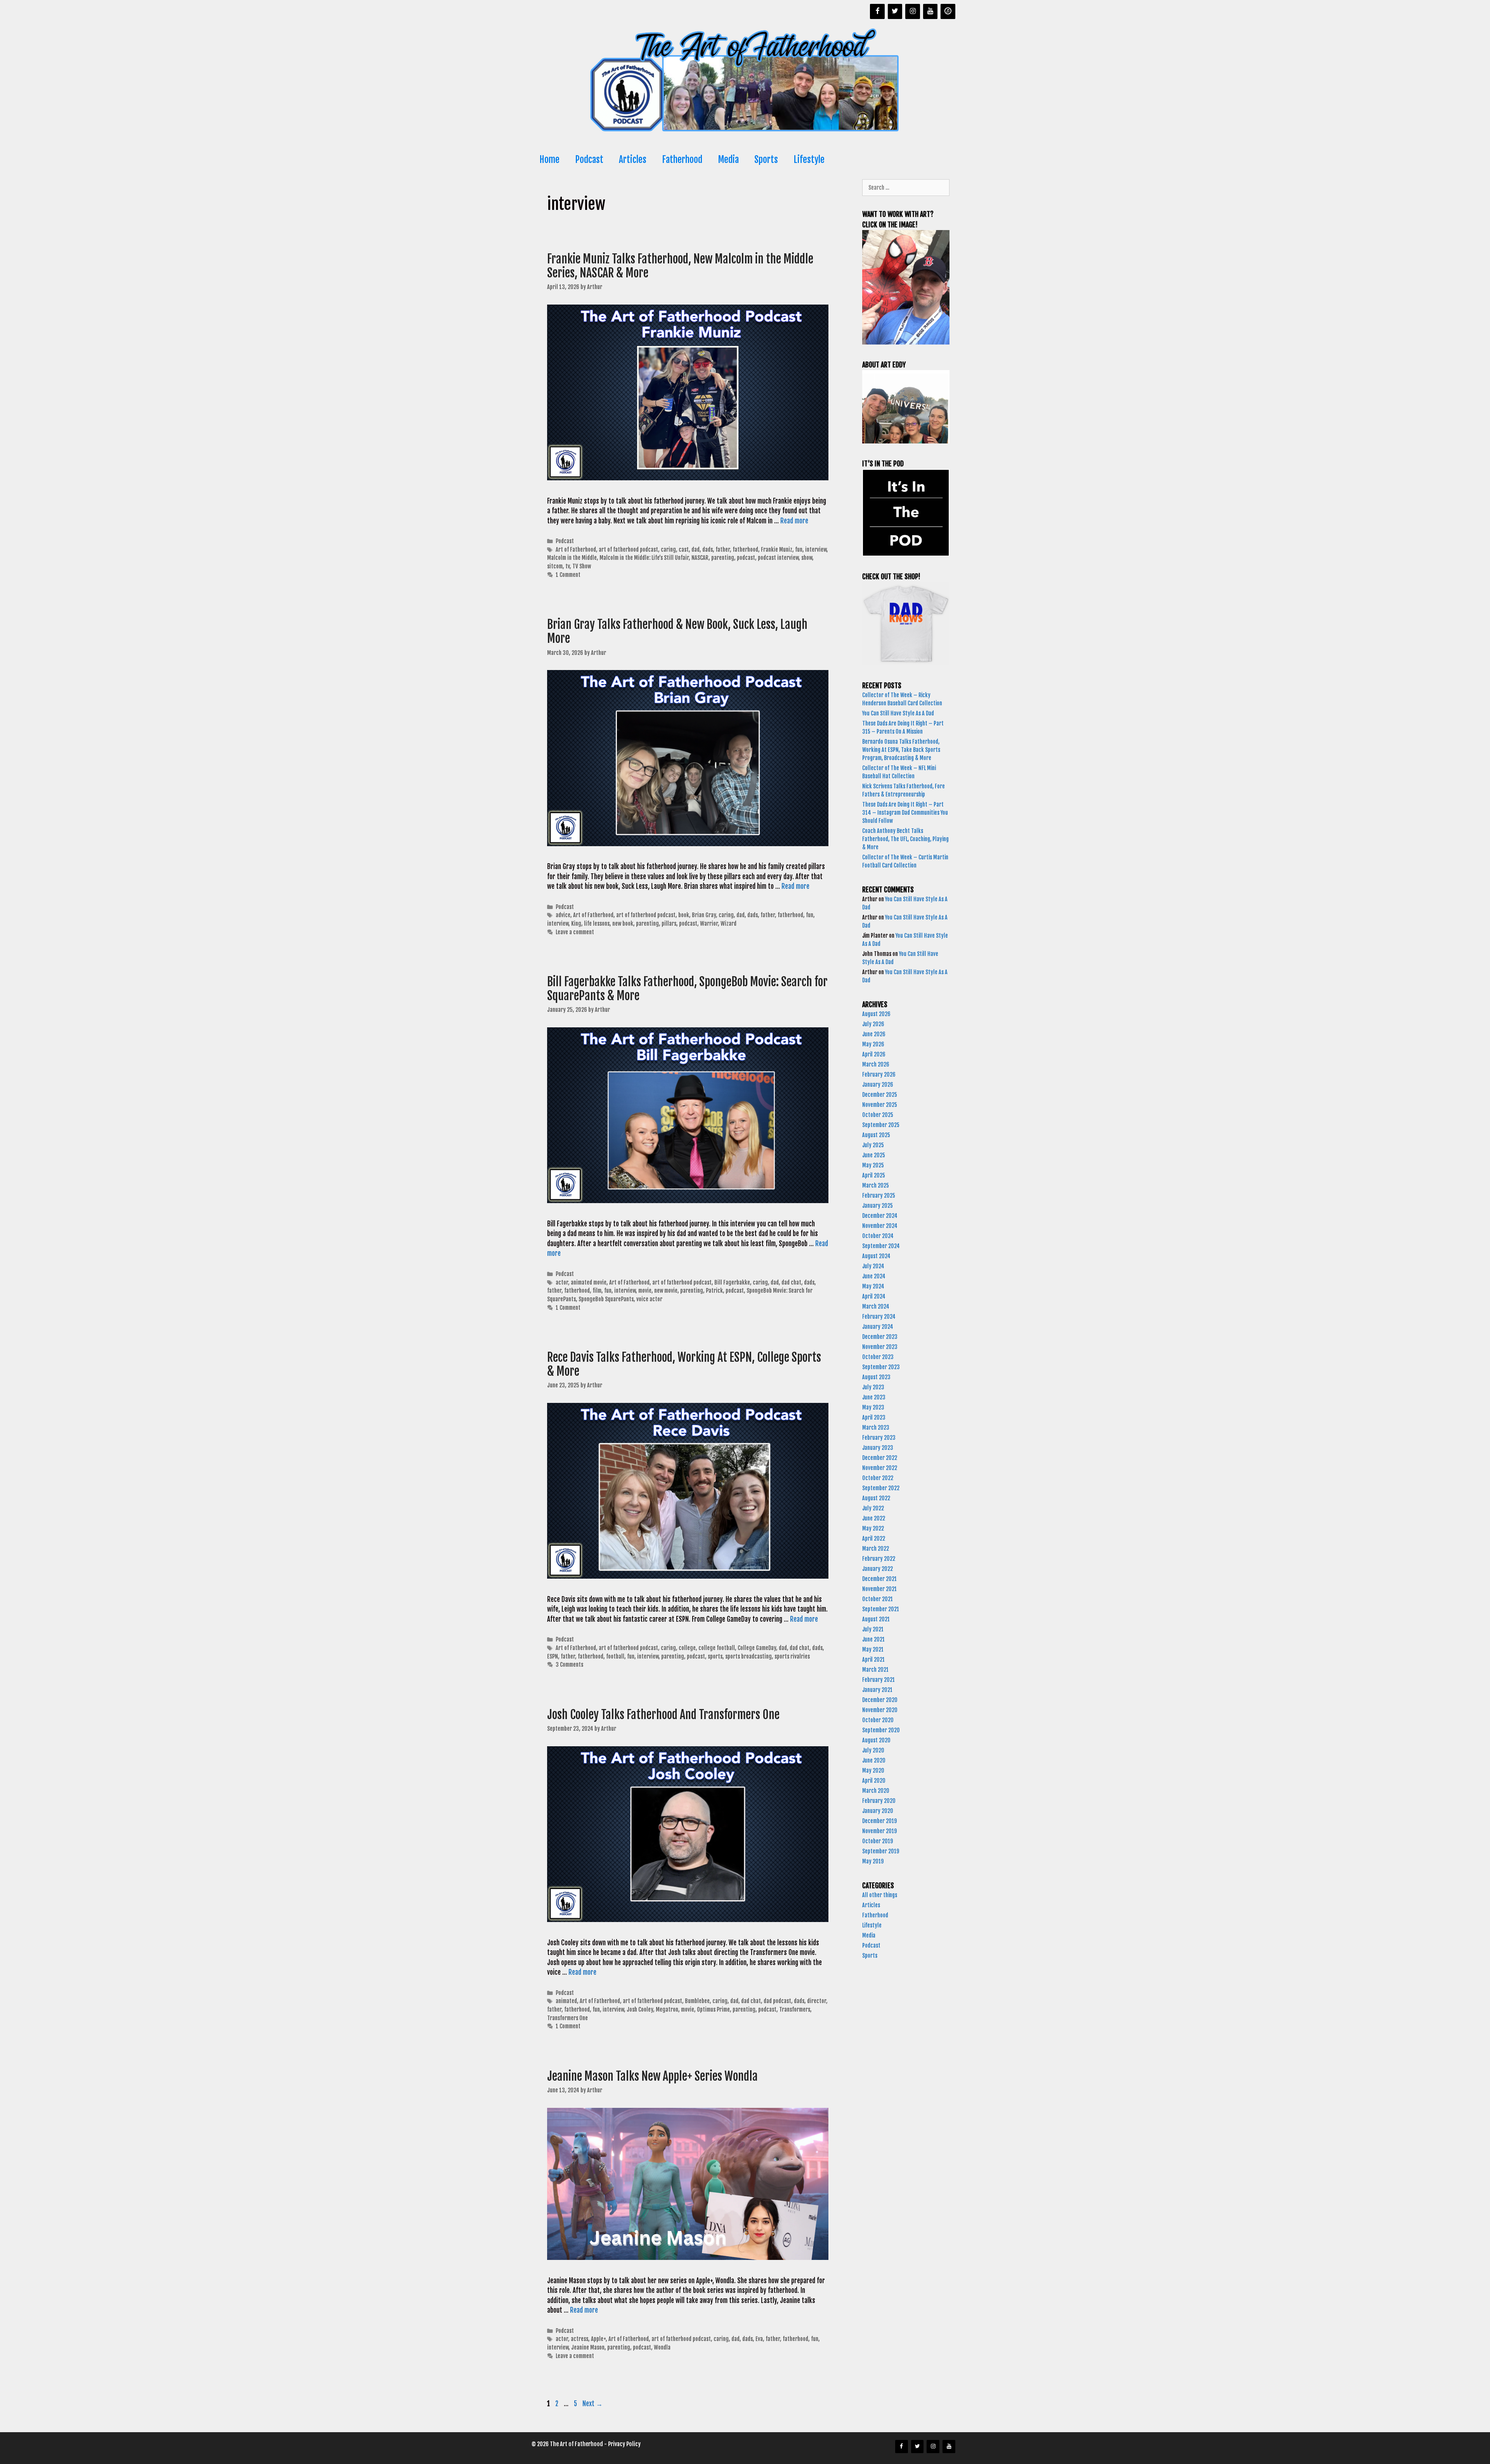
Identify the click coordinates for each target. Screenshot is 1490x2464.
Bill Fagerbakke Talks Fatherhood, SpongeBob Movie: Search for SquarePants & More (687, 989)
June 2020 (874, 1760)
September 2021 (881, 1609)
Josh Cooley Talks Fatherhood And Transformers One (663, 1715)
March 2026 (876, 1064)
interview (816, 550)
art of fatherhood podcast (628, 550)
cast (684, 550)
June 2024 (874, 1276)
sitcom (555, 566)
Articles (633, 160)
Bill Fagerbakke (732, 1282)
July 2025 (873, 1145)
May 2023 (873, 1407)
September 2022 (881, 1488)
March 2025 (876, 1185)
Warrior (709, 924)
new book (623, 924)
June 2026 (874, 1034)
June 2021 (873, 1639)
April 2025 (874, 1175)
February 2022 (879, 1559)
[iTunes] (948, 11)
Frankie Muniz (777, 550)
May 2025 (873, 1165)
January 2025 (878, 1206)
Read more (794, 521)
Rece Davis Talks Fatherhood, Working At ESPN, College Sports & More (684, 1364)
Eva (759, 2339)
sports (715, 1656)
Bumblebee (697, 2001)
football (615, 1656)
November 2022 (880, 1468)
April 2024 (874, 1296)
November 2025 (880, 1105)
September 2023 (881, 1367)
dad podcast (777, 2001)
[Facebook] (877, 11)
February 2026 (879, 1074)
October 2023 (878, 1357)
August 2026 (876, 1014)
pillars (669, 924)
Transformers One (567, 2018)
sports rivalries (792, 1656)
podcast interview (778, 558)
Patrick (714, 1291)
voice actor (649, 1299)
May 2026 (873, 1044)
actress (580, 2339)
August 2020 (876, 1740)
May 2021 (873, 1649)
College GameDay (757, 1648)
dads (708, 550)
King (576, 924)
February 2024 (879, 1317)
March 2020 (876, 1791)
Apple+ (598, 2339)
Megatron (667, 2009)
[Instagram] (913, 11)
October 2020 (878, 1720)
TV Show (582, 566)
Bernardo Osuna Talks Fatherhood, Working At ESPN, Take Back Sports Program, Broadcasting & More (901, 750)
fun (799, 550)
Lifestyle (809, 160)
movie (645, 1291)
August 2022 (876, 1498)
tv (567, 566)
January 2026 (878, 1085)
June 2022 (874, 1518)
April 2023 (874, 1417)
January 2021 (877, 1690)
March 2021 (875, 1670)
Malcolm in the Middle (572, 558)
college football (717, 1648)
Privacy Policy (624, 2444)
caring (668, 550)
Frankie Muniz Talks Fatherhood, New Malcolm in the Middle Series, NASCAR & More (680, 266)
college (687, 1648)
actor (562, 1282)
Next (593, 2404)
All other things (880, 1895)
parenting (723, 558)
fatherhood (745, 550)
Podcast (589, 160)
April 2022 (874, 1538)
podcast (746, 558)
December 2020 (880, 1700)
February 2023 (879, 1438)
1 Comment (568, 575)
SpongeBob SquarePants (606, 1299)
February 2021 (878, 1680)
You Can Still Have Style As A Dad (899, 713)
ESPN (553, 1656)
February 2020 (879, 1801)
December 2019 (879, 1821)
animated (566, 2001)
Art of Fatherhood (576, 550)
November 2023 (880, 1347)
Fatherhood (682, 160)
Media (728, 160)
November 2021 (879, 1589)
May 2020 (873, 1771)
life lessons (597, 924)
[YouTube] (930, 11)
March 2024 (876, 1306)
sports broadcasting (748, 1656)
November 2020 (880, 1710)
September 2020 (881, 1730)
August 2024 (876, 1256)
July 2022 (873, 1508)
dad (696, 550)
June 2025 (874, 1155)
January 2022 (878, 1569)
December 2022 (880, 1458)
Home (549, 160)
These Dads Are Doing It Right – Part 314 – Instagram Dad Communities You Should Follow (905, 813)
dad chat (791, 1282)
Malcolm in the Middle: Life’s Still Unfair (644, 558)
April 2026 (874, 1054)
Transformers (795, 2009)
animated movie (589, 1282)
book (684, 915)
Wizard (729, 924)
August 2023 (876, 1377)
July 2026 (873, 1024)
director (817, 2001)
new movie (666, 1291)
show (807, 558)
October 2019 (878, 1841)
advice (563, 915)
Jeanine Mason (588, 2347)
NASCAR (700, 558)
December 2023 (880, 1337)
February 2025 (879, 1196)
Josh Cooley (640, 2009)
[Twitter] (895, 11)
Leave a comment (575, 932)
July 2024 (873, 1266)
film (597, 1291)
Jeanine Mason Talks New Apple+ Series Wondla (654, 2076)
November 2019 (879, 1831)
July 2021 (873, 1629)
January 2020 (878, 1811)
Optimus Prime (713, 2009)
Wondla (662, 2347)
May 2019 (873, 1861)
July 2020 (873, 1750)
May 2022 (873, 1528)
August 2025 (876, 1135)
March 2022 (876, 1549)
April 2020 (874, 1781)
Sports (766, 160)
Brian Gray (704, 915)
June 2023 (874, 1397)
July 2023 (873, 1387)
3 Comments (569, 1665)
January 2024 (878, 1327)
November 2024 (880, 1226)
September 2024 (881, 1246)
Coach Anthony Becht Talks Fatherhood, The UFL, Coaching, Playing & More (905, 839)
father (723, 550)
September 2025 (881, 1125)
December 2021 (879, 1579)
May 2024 (873, 1286)
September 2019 (881, 1851)
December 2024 (880, 1216)
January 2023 (878, 1448)
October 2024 (878, 1236)
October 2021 (878, 1599)
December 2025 (880, 1095)
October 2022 (878, 1478)
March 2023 (876, 1428)
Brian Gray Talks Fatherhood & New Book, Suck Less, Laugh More (677, 631)
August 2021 (876, 1619)
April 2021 (873, 1660)
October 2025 (878, 1115)
